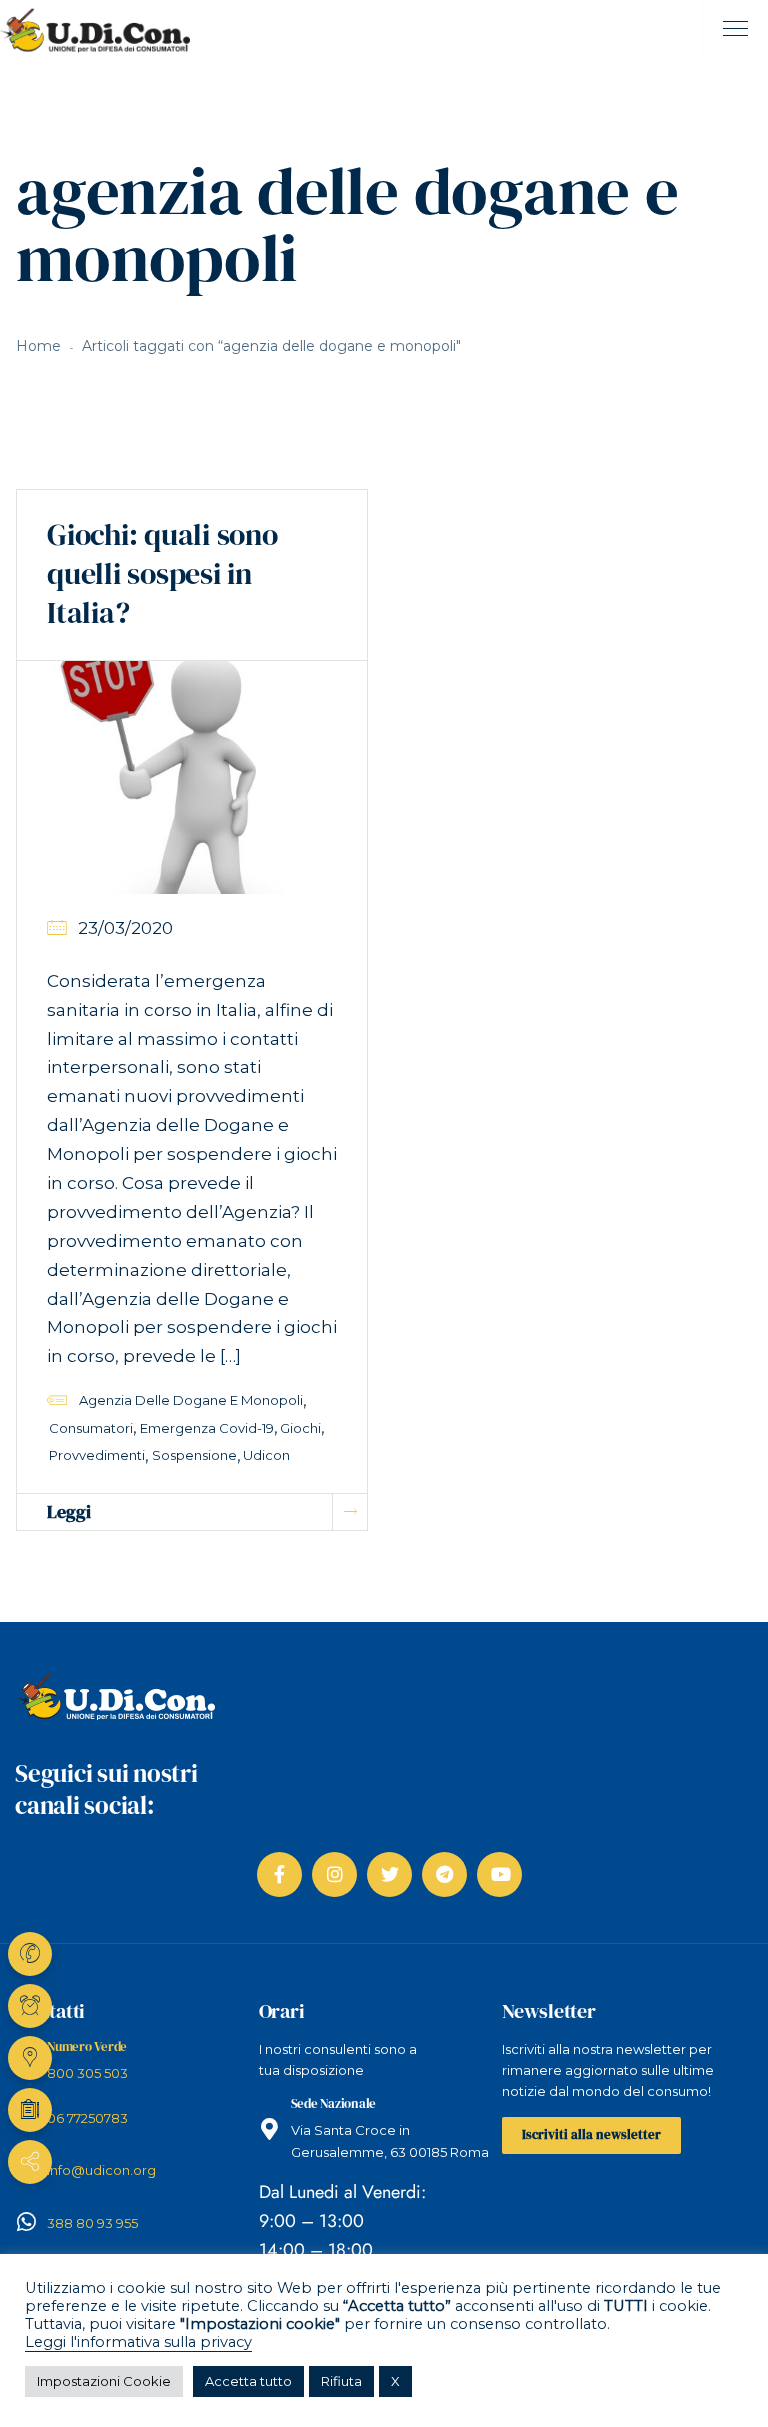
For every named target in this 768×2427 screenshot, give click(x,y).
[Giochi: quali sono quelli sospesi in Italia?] (192, 776)
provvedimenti (97, 1455)
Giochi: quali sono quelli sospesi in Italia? (162, 573)
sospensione (194, 1455)
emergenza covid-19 (207, 1428)
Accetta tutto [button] (248, 2381)
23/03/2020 (125, 928)
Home (38, 346)
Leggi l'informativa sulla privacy (138, 2342)
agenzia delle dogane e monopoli (191, 1400)
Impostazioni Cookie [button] (104, 2381)
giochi (300, 1428)
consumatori (91, 1428)
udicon (266, 1455)
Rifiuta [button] (341, 2381)
